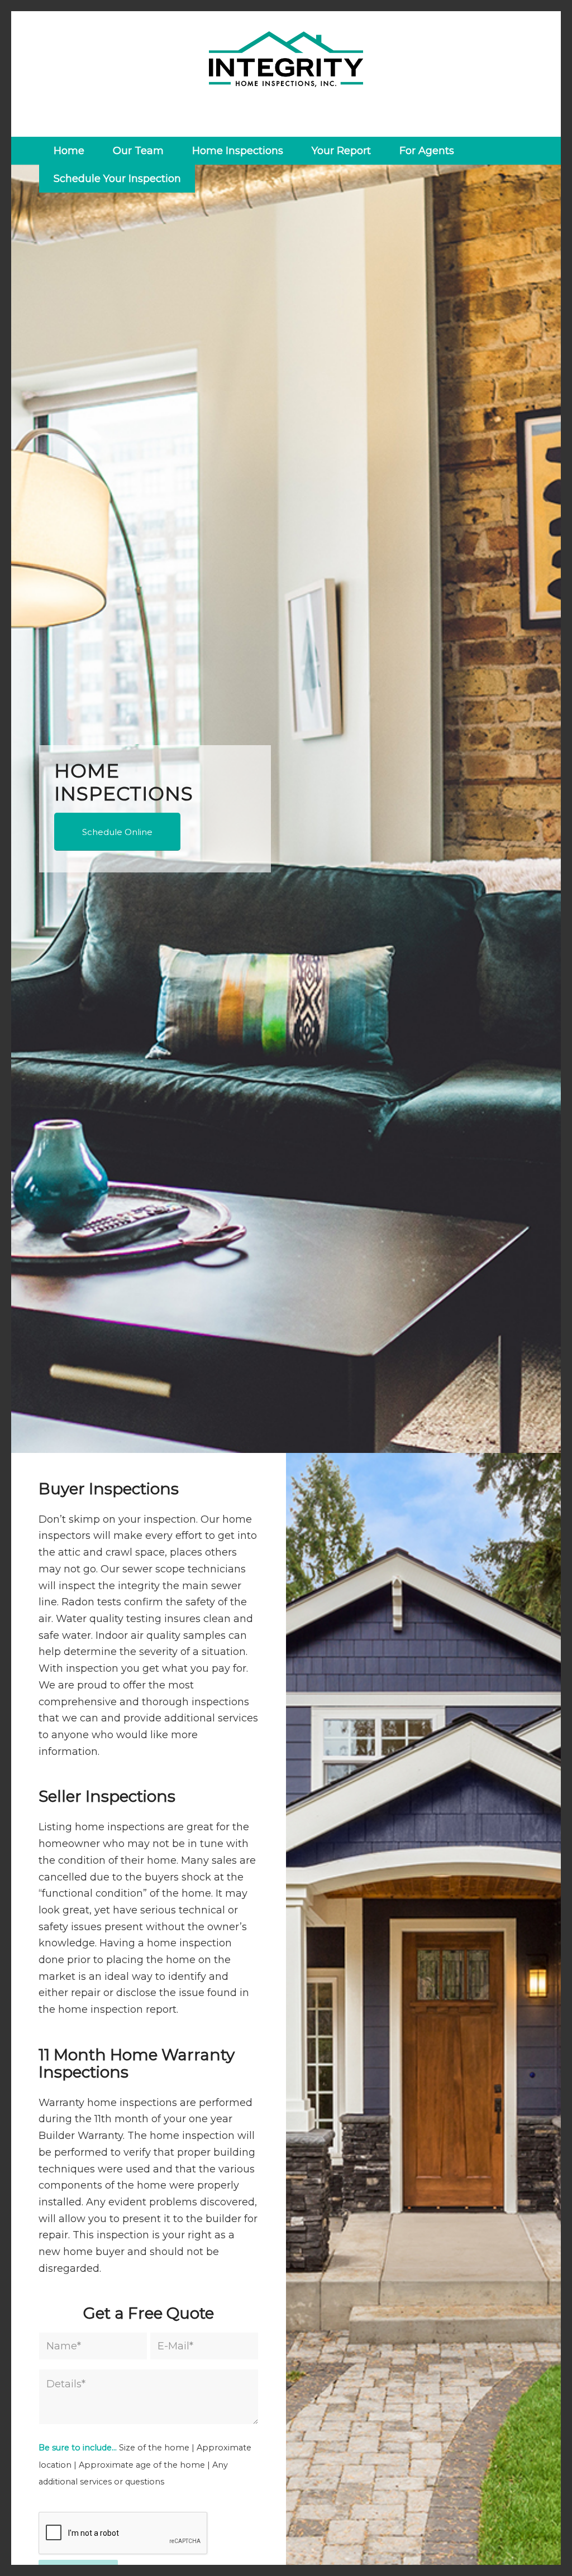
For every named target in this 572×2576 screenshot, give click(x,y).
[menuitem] (69, 151)
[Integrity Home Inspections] (286, 74)
